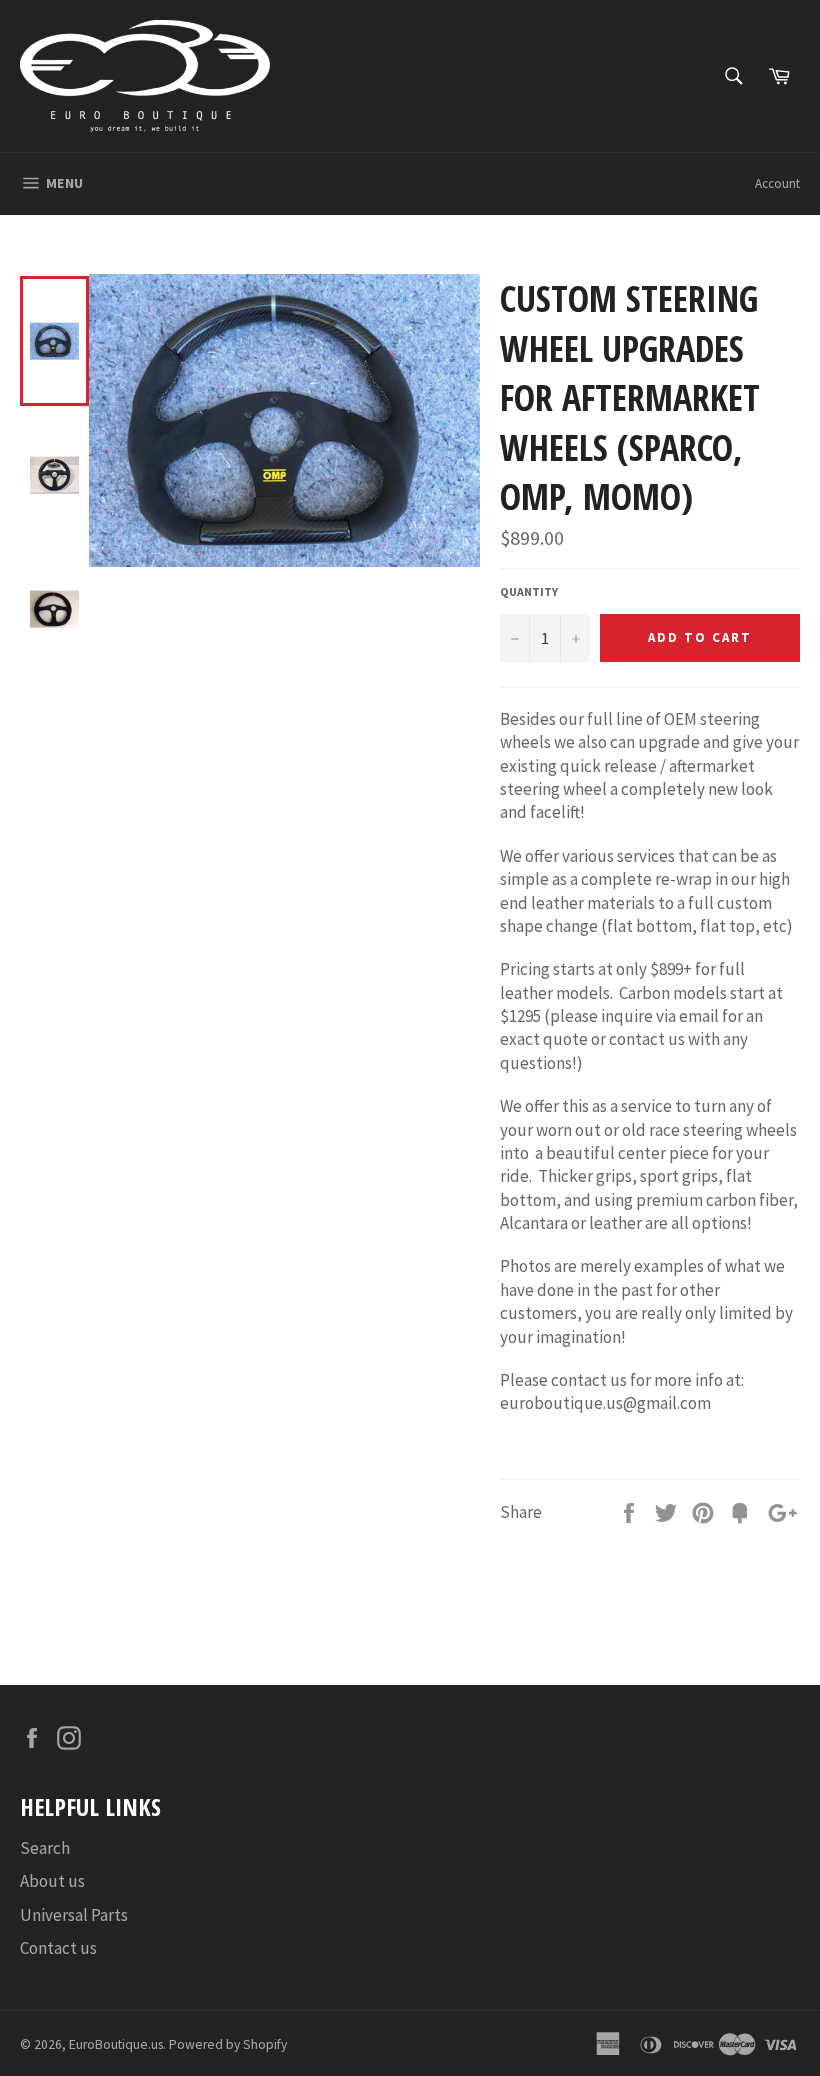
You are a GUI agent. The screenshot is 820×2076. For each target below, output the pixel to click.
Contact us (58, 1948)
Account (777, 183)
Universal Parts (74, 1915)
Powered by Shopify (228, 2044)
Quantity (529, 591)
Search (45, 1848)
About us (52, 1881)
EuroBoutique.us (116, 2044)
